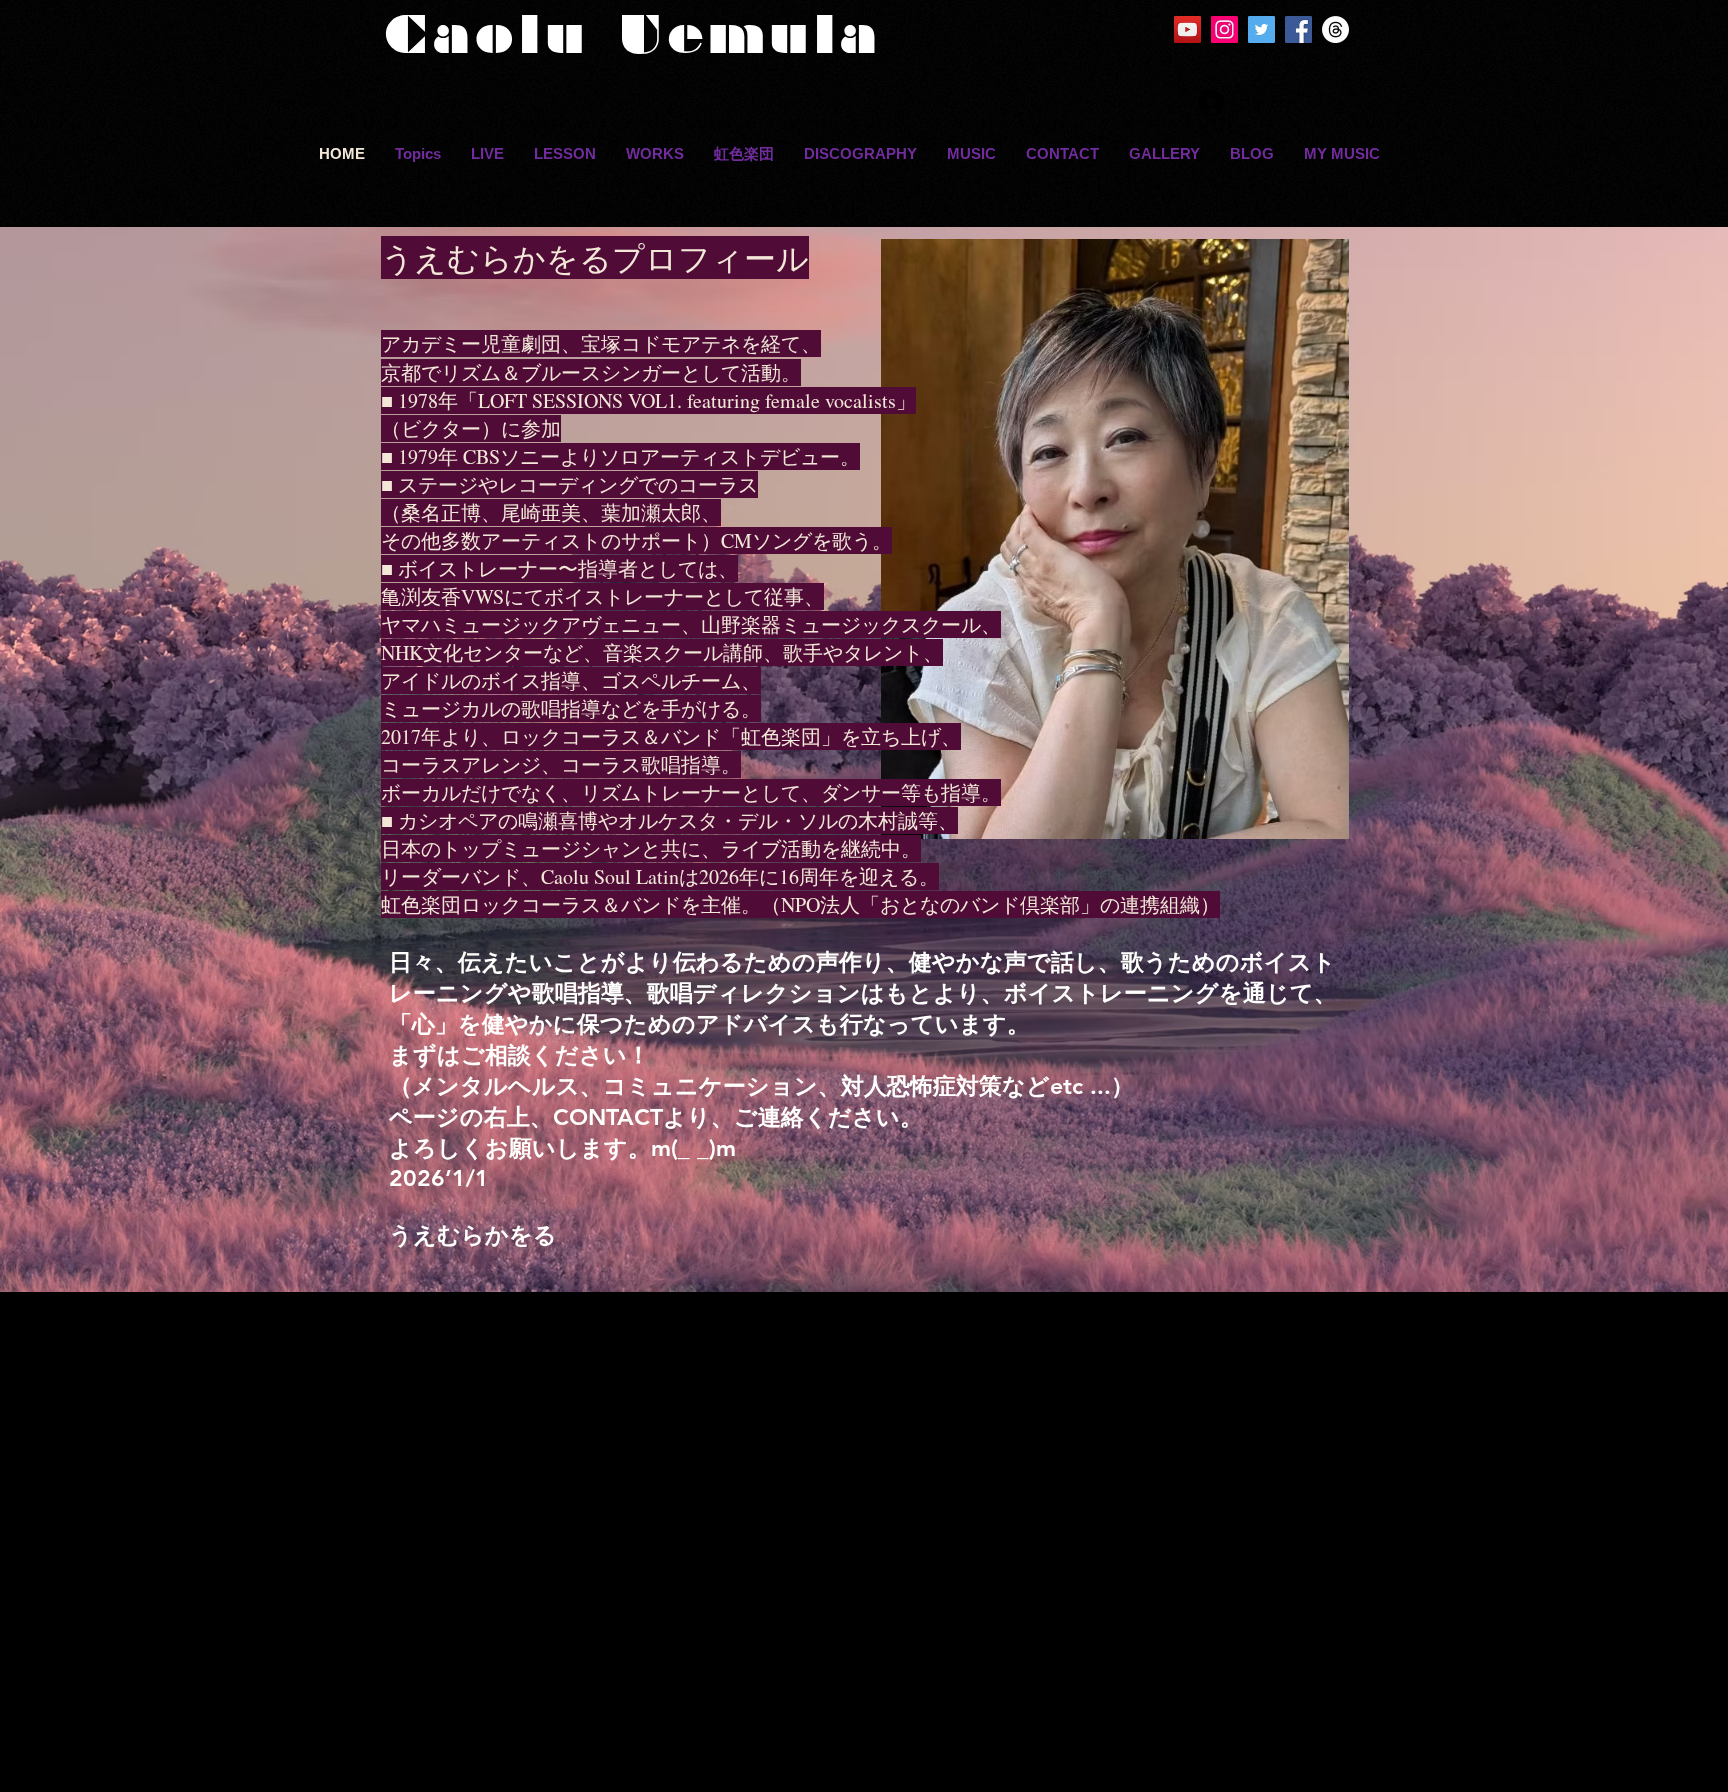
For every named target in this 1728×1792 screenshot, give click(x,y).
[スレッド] (1335, 29)
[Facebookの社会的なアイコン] (1298, 29)
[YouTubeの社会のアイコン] (1187, 29)
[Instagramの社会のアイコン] (1224, 29)
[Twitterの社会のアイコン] (1261, 29)
